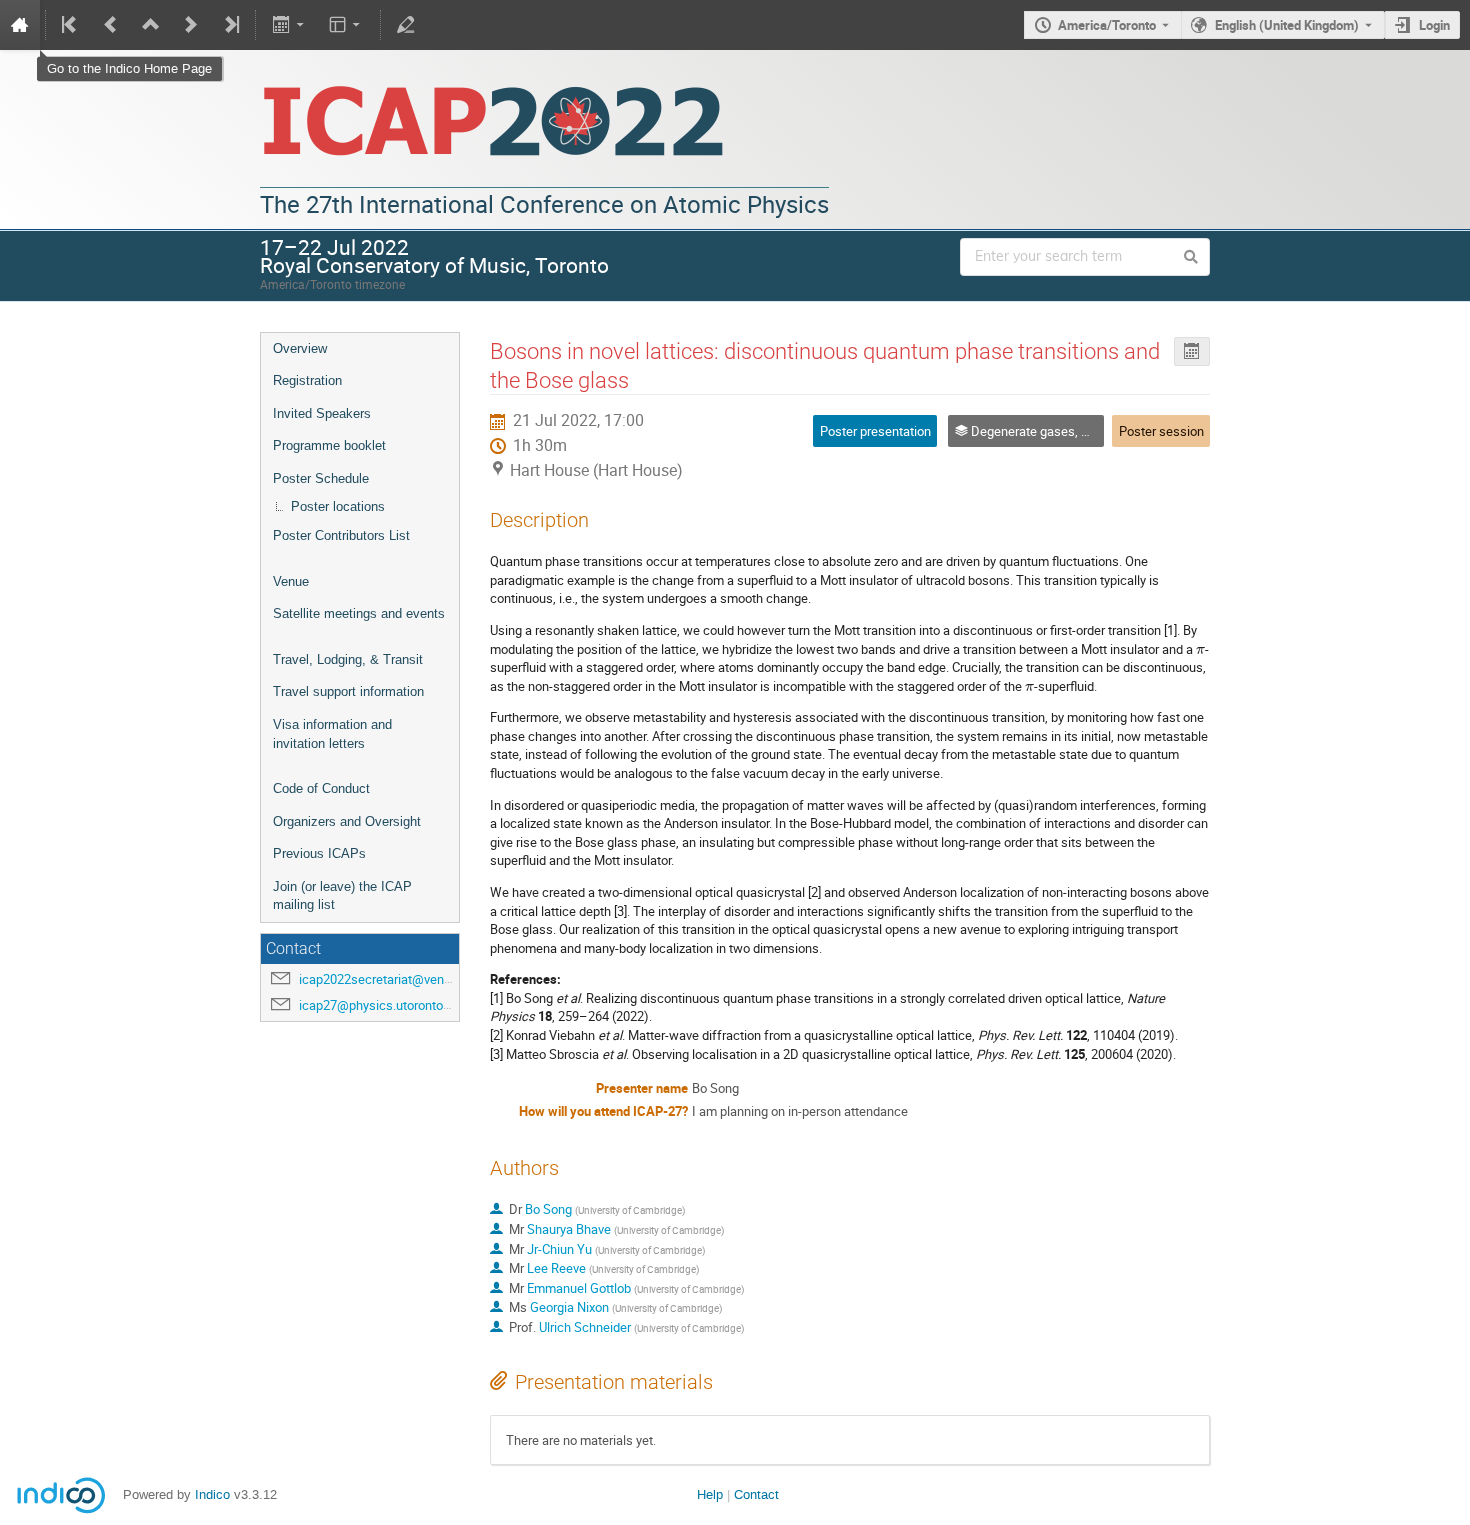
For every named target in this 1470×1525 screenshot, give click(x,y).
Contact (756, 1494)
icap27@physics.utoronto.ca (379, 1005)
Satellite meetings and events (359, 613)
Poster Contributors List (341, 535)
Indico (212, 1494)
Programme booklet (329, 445)
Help (710, 1494)
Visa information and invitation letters (332, 734)
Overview (300, 348)
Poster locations (338, 506)
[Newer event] (191, 25)
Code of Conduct (321, 788)
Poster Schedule (321, 478)
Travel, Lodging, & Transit (348, 659)
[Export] (289, 25)
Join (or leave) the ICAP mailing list (342, 896)
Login (1434, 25)
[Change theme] (346, 25)
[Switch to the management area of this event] (406, 25)
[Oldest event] (71, 25)
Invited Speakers (322, 413)
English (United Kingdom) (1287, 25)
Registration (307, 380)
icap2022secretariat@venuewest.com (406, 979)
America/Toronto (1107, 25)
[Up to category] (151, 25)
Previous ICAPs (319, 853)
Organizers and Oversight (347, 821)
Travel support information (348, 691)
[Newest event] (230, 25)
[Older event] (111, 25)
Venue (291, 581)
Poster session (1161, 431)
